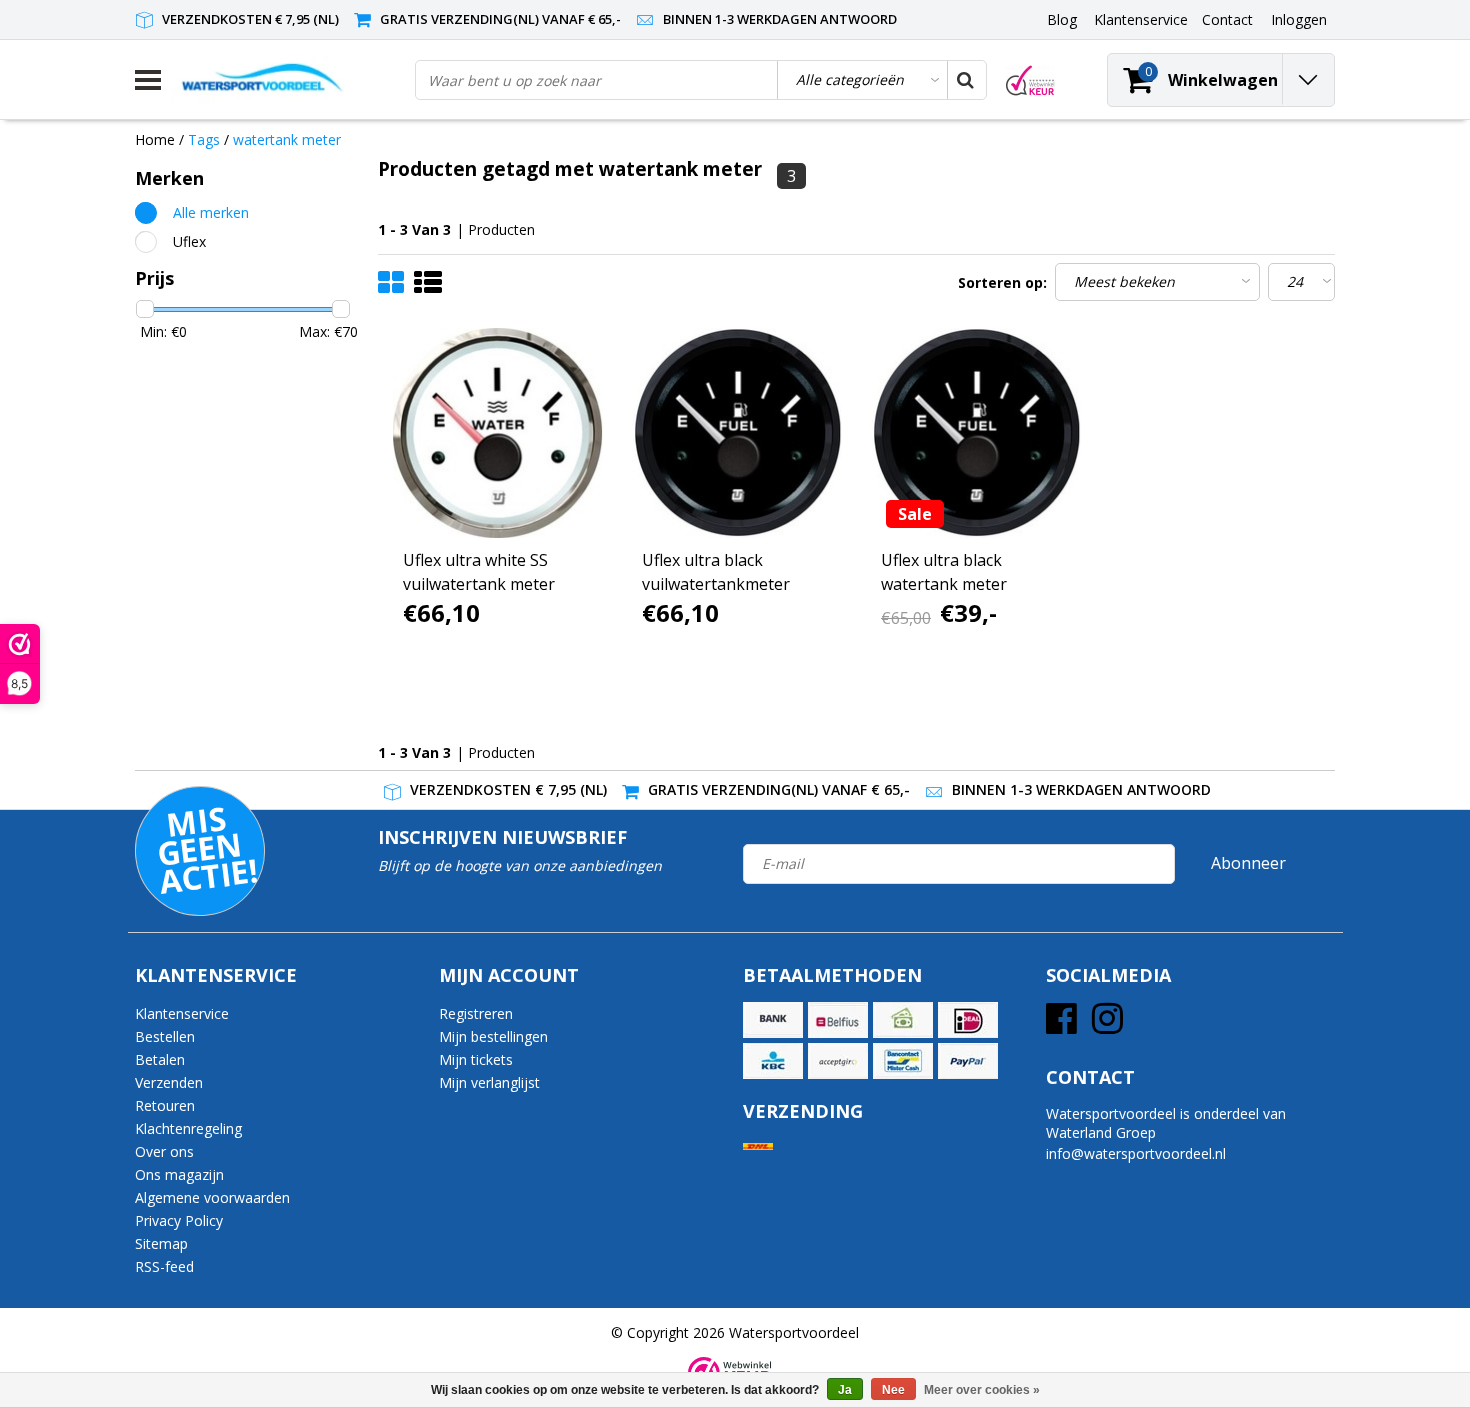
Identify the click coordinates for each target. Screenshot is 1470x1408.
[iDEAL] (968, 1020)
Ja (845, 1390)
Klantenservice (182, 1013)
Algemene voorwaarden (212, 1197)
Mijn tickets (476, 1059)
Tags (204, 139)
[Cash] (903, 1020)
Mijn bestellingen (493, 1036)
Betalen (160, 1059)
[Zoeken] (966, 80)
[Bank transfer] (773, 1020)
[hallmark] (1030, 80)
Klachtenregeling (188, 1128)
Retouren (165, 1105)
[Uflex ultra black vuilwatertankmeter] (737, 433)
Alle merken (211, 212)
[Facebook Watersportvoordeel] (1061, 1025)
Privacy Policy (179, 1220)
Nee (893, 1390)
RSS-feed (164, 1266)
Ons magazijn (179, 1174)
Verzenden (169, 1082)
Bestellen (165, 1036)
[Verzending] (758, 1146)
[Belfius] (838, 1020)
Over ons (164, 1151)
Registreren (476, 1013)
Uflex (189, 241)
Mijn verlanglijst (489, 1082)
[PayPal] (968, 1061)
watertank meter (287, 139)
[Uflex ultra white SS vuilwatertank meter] (498, 433)
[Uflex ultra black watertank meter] (976, 433)
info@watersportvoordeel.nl (1136, 1153)
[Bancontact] (903, 1061)
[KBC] (773, 1061)
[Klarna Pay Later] (838, 1061)
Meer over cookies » (982, 1390)
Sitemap (161, 1243)
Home (155, 139)
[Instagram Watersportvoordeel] (1107, 1025)
